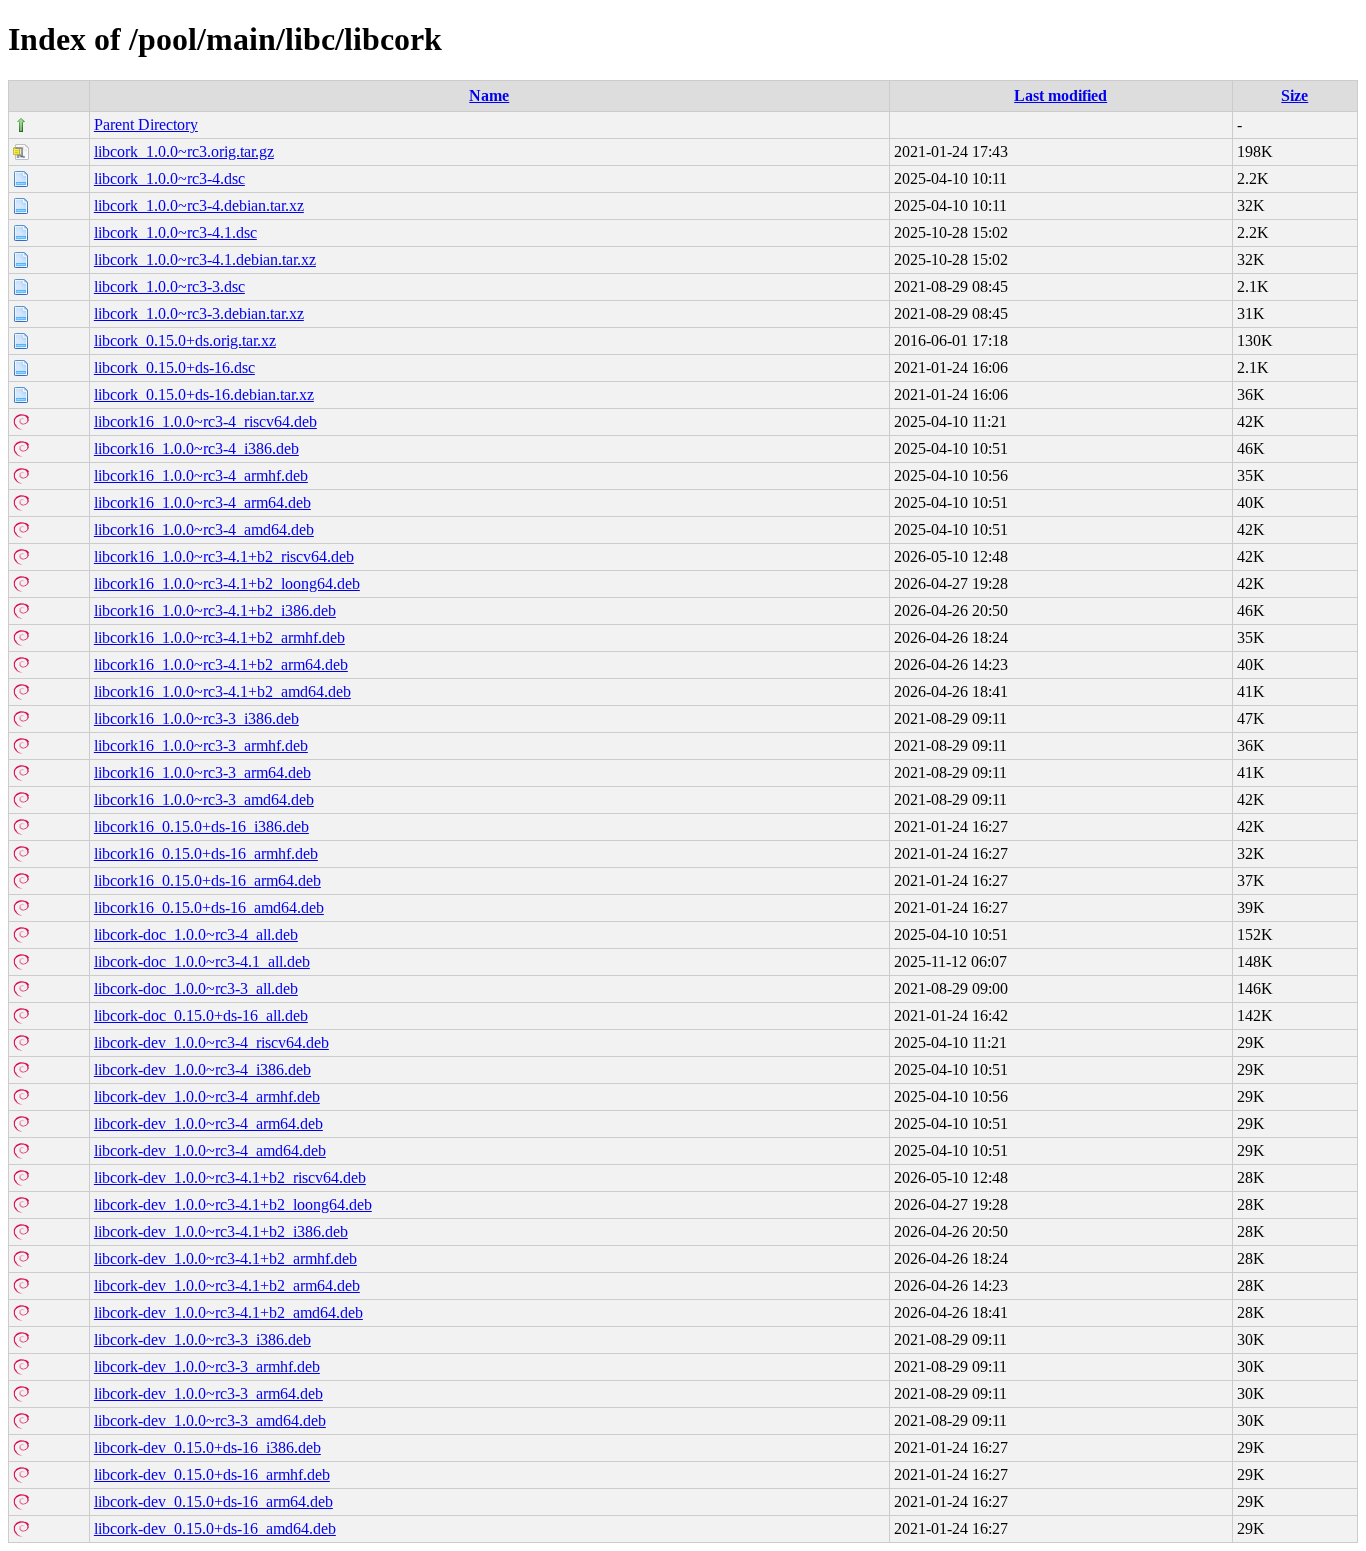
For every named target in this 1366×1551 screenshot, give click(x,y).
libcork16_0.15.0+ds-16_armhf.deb (206, 853)
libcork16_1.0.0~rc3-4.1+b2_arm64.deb (221, 664)
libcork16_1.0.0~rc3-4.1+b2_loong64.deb (227, 583)
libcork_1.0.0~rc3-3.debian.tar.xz (199, 313)
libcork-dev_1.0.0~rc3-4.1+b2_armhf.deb (225, 1258)
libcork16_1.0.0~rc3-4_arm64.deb (202, 502)
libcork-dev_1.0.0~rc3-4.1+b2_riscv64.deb (230, 1177)
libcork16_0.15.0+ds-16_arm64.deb (207, 880)
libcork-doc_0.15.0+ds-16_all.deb (201, 1015)
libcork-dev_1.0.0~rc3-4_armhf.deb (207, 1096)
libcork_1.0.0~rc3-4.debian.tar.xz (199, 205)
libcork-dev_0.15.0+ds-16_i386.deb (207, 1447)
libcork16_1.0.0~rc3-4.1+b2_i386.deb (215, 610)
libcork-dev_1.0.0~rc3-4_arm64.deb (208, 1123)
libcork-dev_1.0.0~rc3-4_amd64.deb (210, 1150)
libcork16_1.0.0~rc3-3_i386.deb (196, 718)
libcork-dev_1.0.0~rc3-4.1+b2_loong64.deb (233, 1204)
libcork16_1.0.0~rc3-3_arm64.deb (202, 772)
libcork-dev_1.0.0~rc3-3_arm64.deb (208, 1393)
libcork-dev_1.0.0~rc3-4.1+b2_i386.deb (221, 1231)
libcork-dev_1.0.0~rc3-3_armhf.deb (207, 1366)
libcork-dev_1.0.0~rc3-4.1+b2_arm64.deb (227, 1285)
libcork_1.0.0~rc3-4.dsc (169, 178)
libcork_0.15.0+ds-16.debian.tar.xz (204, 394)
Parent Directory (146, 124)
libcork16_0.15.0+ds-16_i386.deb (201, 826)
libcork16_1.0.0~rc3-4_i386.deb (196, 448)
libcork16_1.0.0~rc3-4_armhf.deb (201, 475)
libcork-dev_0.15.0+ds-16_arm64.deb (213, 1501)
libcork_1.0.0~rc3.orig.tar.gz (184, 151)
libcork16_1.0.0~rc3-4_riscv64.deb (205, 421)
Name (489, 95)
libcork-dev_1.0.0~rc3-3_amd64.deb (210, 1420)
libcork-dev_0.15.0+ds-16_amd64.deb (215, 1528)
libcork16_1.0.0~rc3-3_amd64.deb (204, 799)
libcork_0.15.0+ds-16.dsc (174, 367)
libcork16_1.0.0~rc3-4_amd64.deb (204, 529)
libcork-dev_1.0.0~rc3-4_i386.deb (202, 1069)
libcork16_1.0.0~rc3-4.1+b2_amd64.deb (222, 691)
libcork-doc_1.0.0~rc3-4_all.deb (196, 934)
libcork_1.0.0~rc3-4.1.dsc (175, 232)
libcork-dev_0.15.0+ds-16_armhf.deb (212, 1474)
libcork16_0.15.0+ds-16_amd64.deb (209, 907)
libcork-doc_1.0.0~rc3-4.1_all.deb (202, 961)
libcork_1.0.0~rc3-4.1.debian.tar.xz (205, 259)
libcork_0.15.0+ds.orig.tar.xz (185, 340)
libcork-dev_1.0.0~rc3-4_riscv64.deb (211, 1042)
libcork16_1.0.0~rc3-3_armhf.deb (201, 745)
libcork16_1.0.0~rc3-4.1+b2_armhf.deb (219, 637)
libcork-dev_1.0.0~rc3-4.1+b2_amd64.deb (228, 1312)
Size (1294, 95)
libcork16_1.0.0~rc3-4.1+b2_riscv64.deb (224, 556)
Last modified (1060, 95)
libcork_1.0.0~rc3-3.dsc (169, 286)
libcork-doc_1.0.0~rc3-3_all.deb (196, 988)
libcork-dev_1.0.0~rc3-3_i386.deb (202, 1339)
